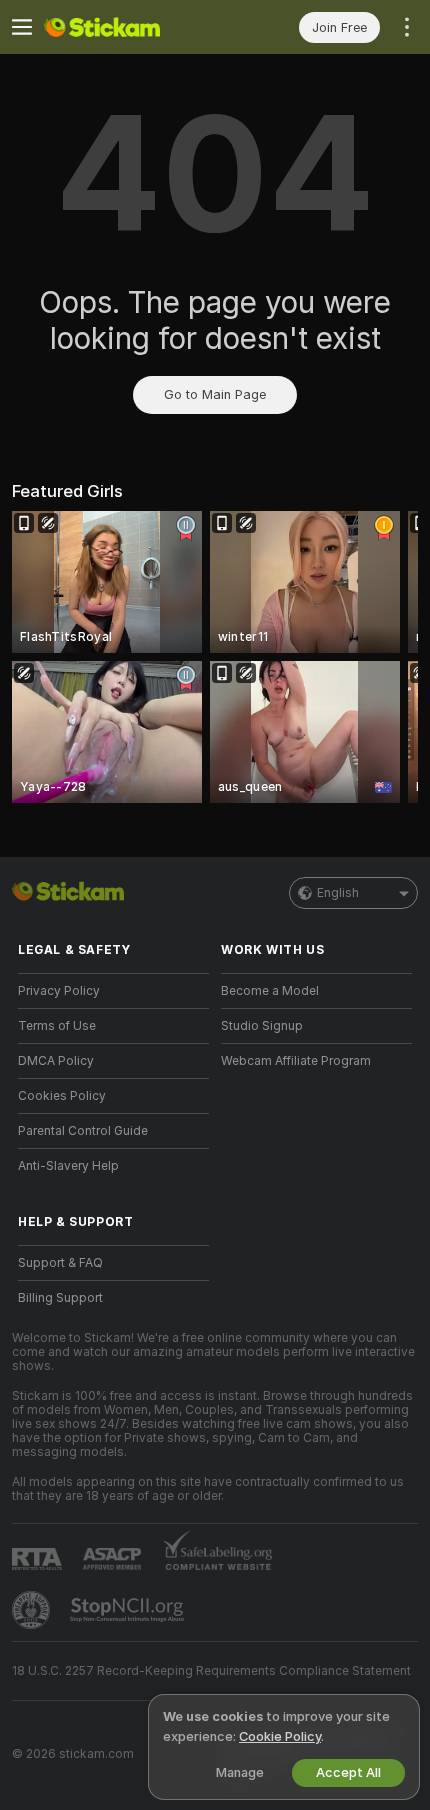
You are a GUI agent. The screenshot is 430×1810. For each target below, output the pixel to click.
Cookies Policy (62, 1096)
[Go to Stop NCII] (129, 1610)
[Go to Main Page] (129, 27)
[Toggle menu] (22, 27)
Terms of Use (57, 1026)
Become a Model (270, 991)
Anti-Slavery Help (68, 1166)
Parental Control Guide (83, 1131)
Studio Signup (262, 1026)
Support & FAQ (60, 1263)
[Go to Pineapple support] (33, 1610)
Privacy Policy (59, 991)
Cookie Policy (280, 1736)
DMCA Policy (56, 1061)
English (338, 893)
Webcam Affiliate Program (296, 1061)
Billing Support (60, 1298)
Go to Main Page (215, 394)
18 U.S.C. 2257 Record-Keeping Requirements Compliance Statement (211, 1671)
